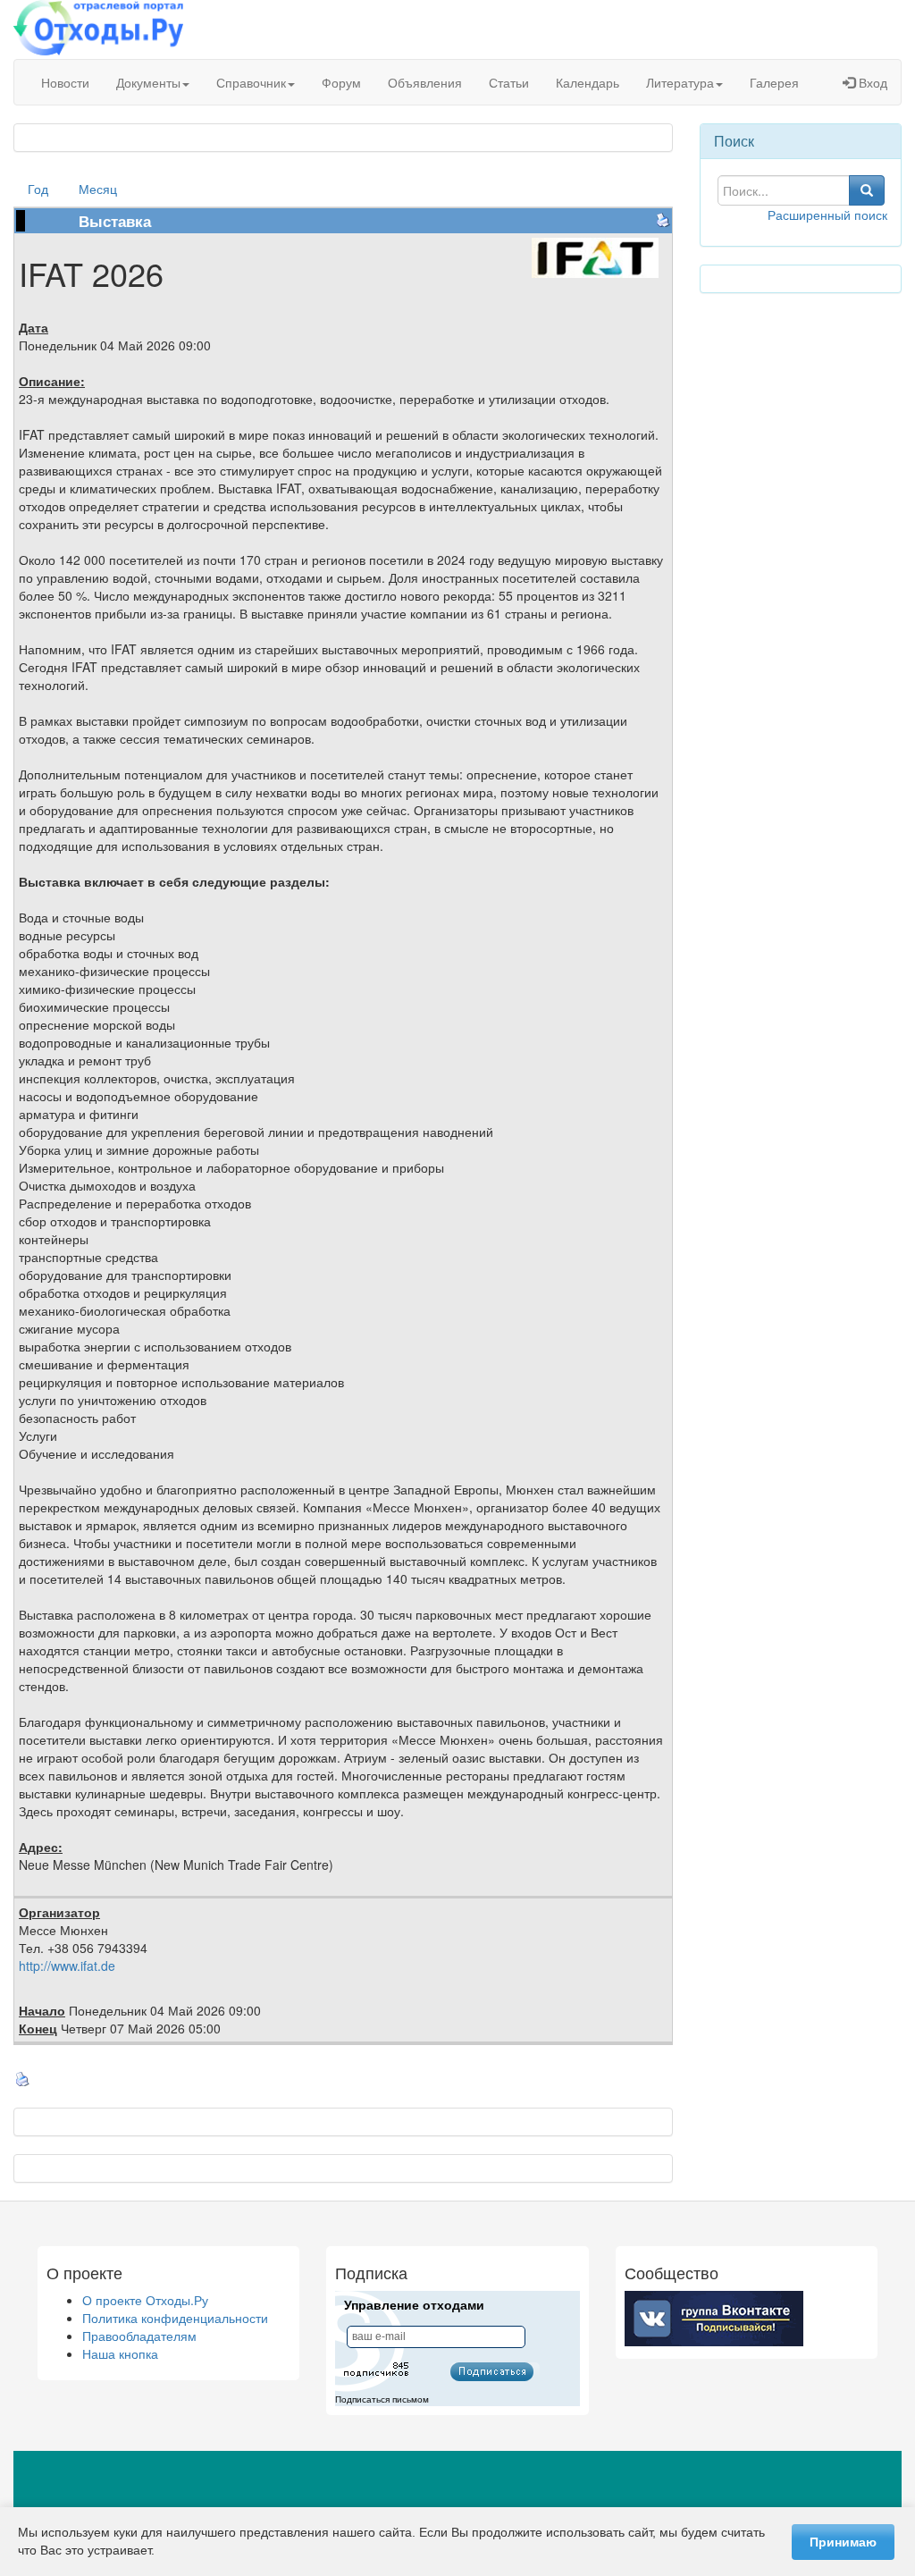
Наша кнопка (120, 2353)
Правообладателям (139, 2336)
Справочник (251, 82)
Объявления (425, 82)
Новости (65, 82)
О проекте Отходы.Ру (145, 2300)
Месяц (98, 189)
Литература (680, 82)
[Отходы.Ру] (98, 29)
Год (38, 189)
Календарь (588, 82)
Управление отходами (414, 2305)
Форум (341, 82)
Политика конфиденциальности (175, 2318)
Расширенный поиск (827, 215)
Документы (148, 82)
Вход (871, 82)
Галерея (774, 82)
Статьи (509, 82)
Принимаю (843, 2542)
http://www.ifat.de (67, 1966)
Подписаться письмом (382, 2399)
